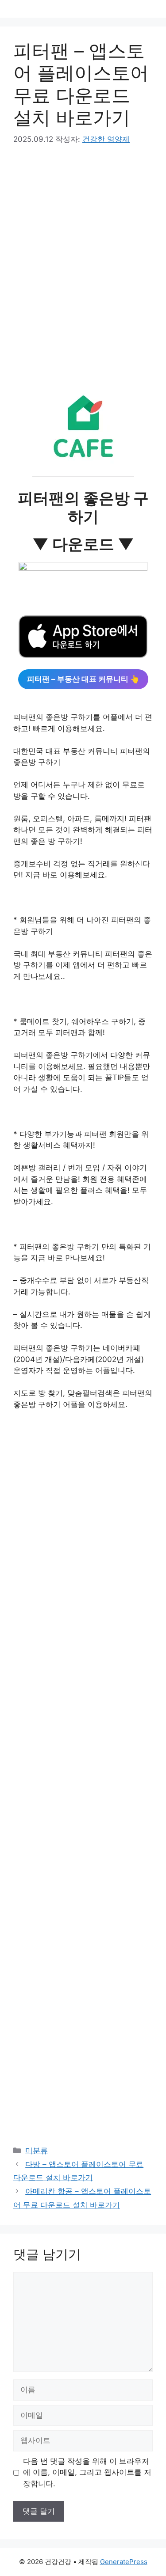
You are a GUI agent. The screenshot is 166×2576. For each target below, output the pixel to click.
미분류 (37, 2151)
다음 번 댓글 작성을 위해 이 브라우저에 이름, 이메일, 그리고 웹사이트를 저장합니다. (87, 2472)
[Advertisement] (83, 270)
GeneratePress (124, 2562)
